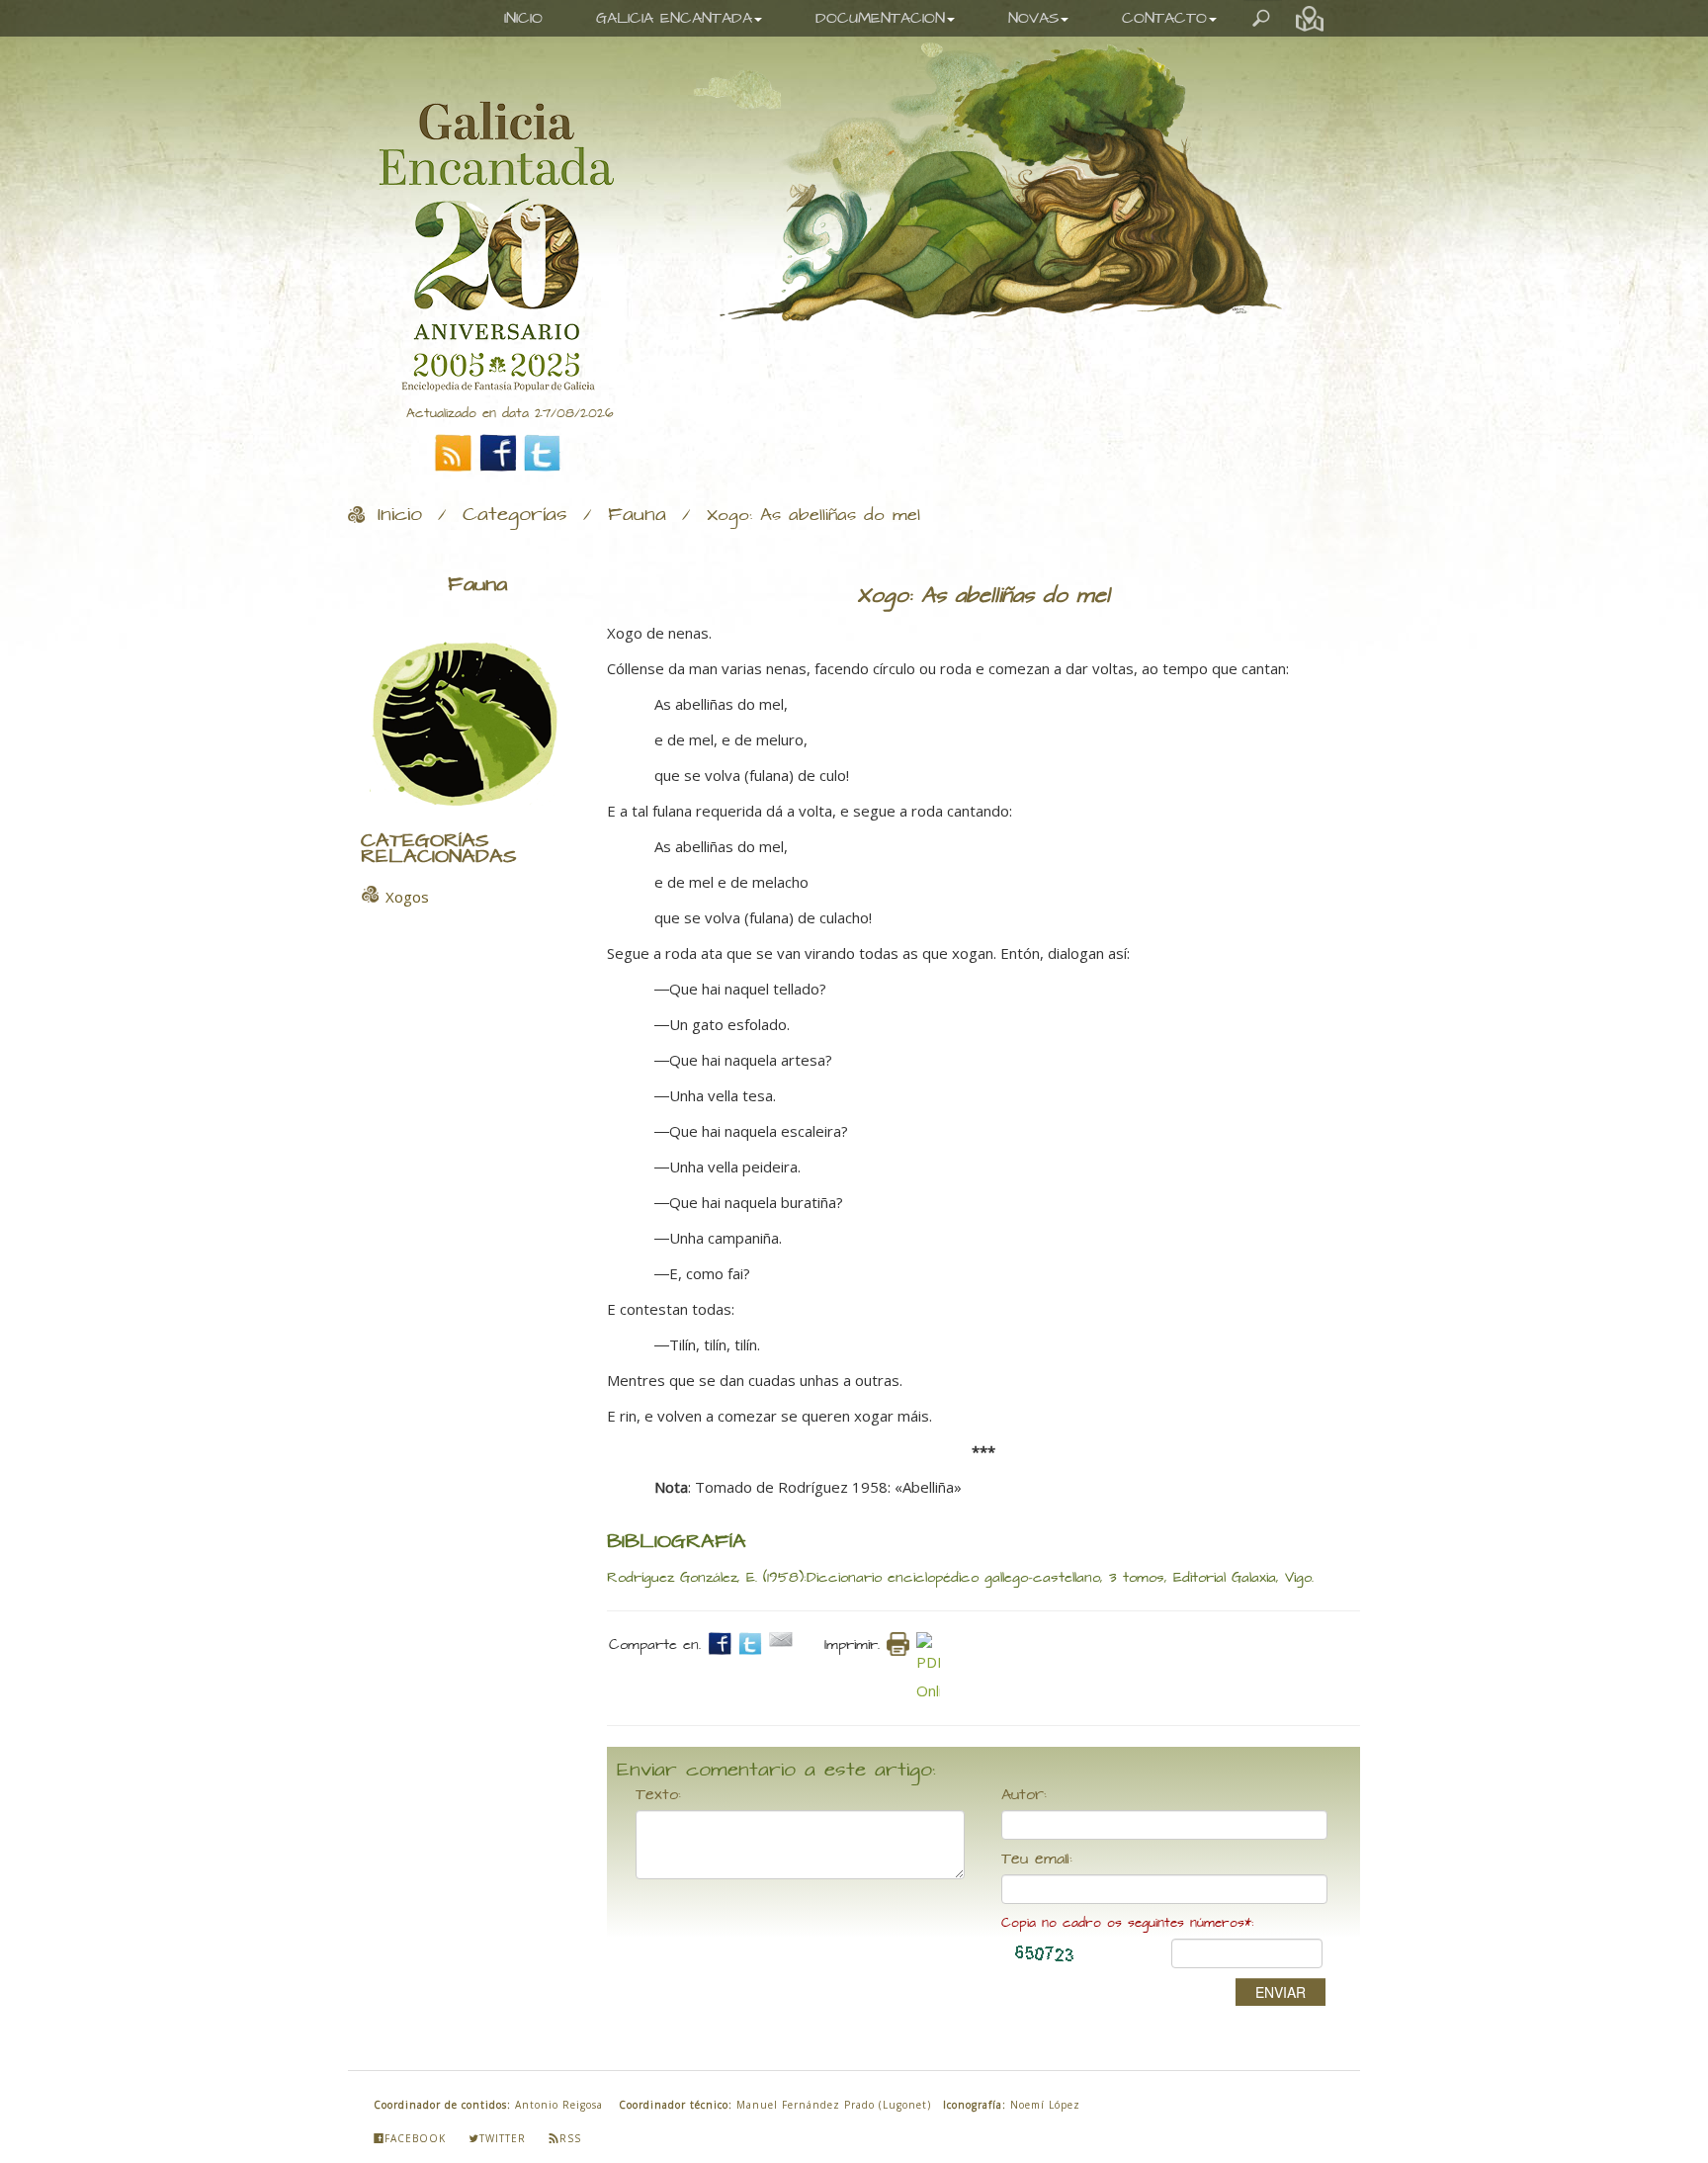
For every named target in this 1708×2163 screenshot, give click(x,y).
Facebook (415, 2138)
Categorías (515, 515)
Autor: (1024, 1795)
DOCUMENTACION (880, 18)
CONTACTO (1164, 18)
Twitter (503, 2138)
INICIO (523, 18)
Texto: (658, 1795)
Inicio (400, 515)
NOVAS (1033, 18)
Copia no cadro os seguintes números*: (1127, 1923)
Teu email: (1037, 1860)
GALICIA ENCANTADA (674, 18)
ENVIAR (1281, 1992)
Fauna (637, 515)
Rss (570, 2138)
